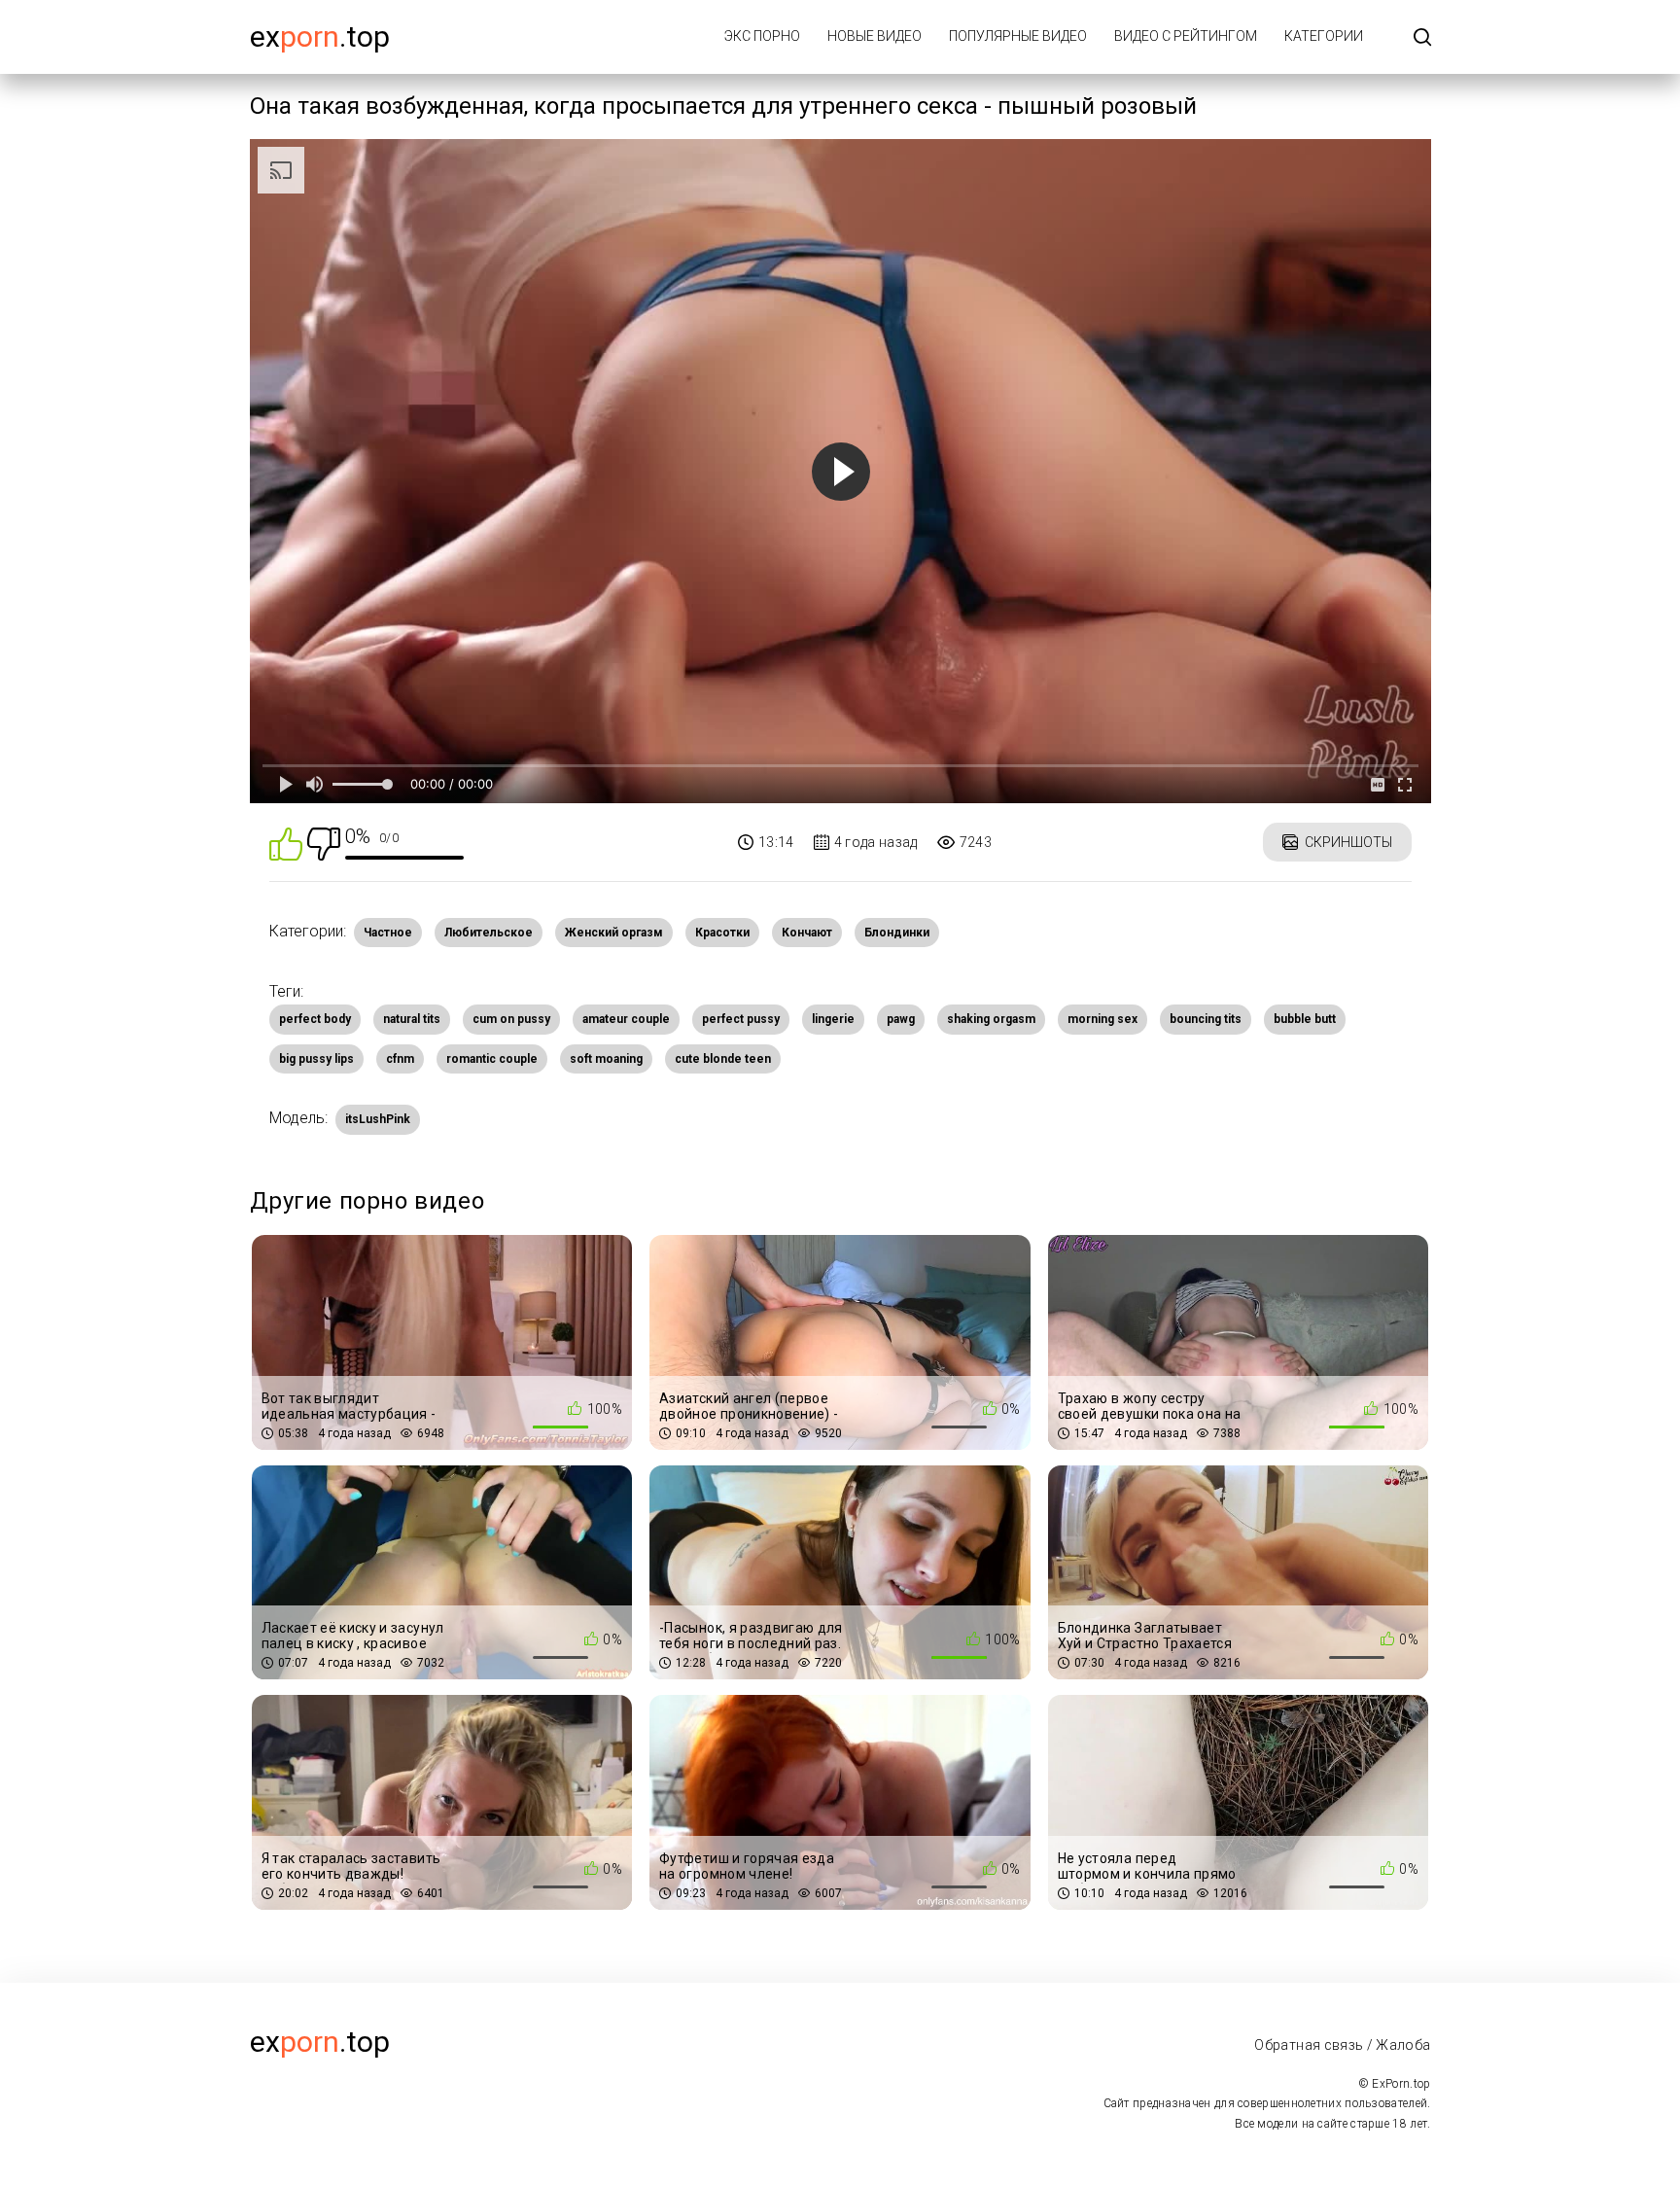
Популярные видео (1018, 36)
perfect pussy (741, 1019)
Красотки (722, 933)
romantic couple (492, 1059)
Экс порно (762, 36)
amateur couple (626, 1019)
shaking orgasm (991, 1019)
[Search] (1422, 38)
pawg (901, 1019)
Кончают (807, 933)
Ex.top (320, 36)
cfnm (400, 1059)
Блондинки (897, 933)
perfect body (315, 1019)
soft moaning (606, 1059)
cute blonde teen (723, 1059)
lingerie (833, 1019)
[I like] (286, 843)
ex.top (320, 2042)
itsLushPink (378, 1119)
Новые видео (875, 36)
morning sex (1102, 1019)
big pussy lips (316, 1059)
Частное (388, 933)
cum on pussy (511, 1019)
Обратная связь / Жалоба (1342, 2045)
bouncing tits (1206, 1019)
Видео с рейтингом (1186, 36)
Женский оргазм (614, 933)
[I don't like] (324, 843)
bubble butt (1305, 1019)
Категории (1324, 36)
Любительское (489, 933)
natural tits (412, 1019)
